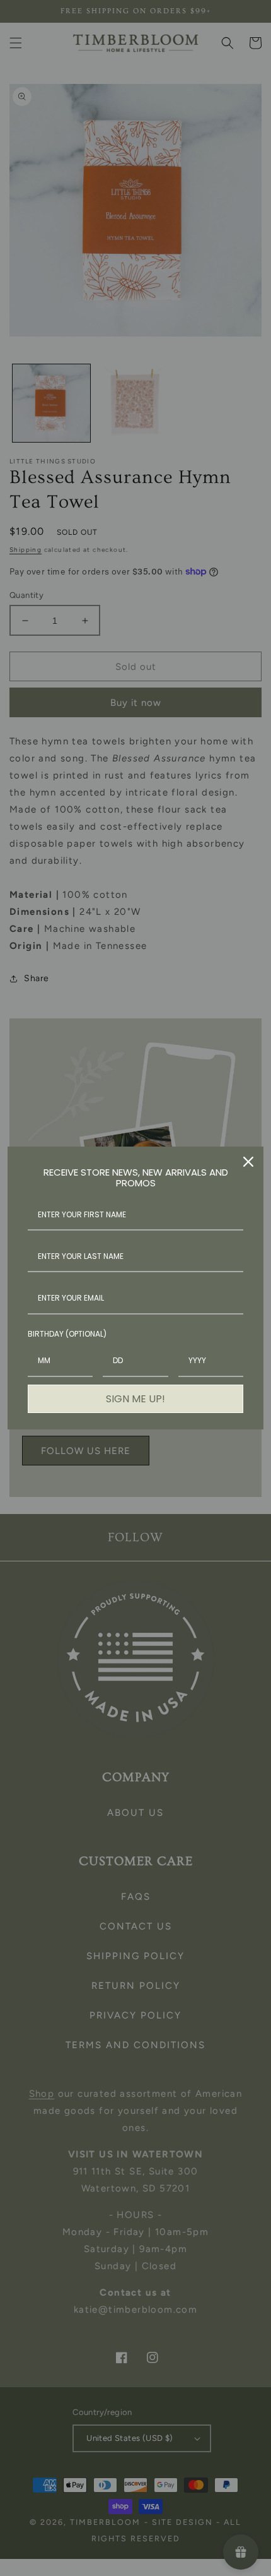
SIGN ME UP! (135, 1399)
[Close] (248, 1162)
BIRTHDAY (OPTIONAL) (67, 1334)
